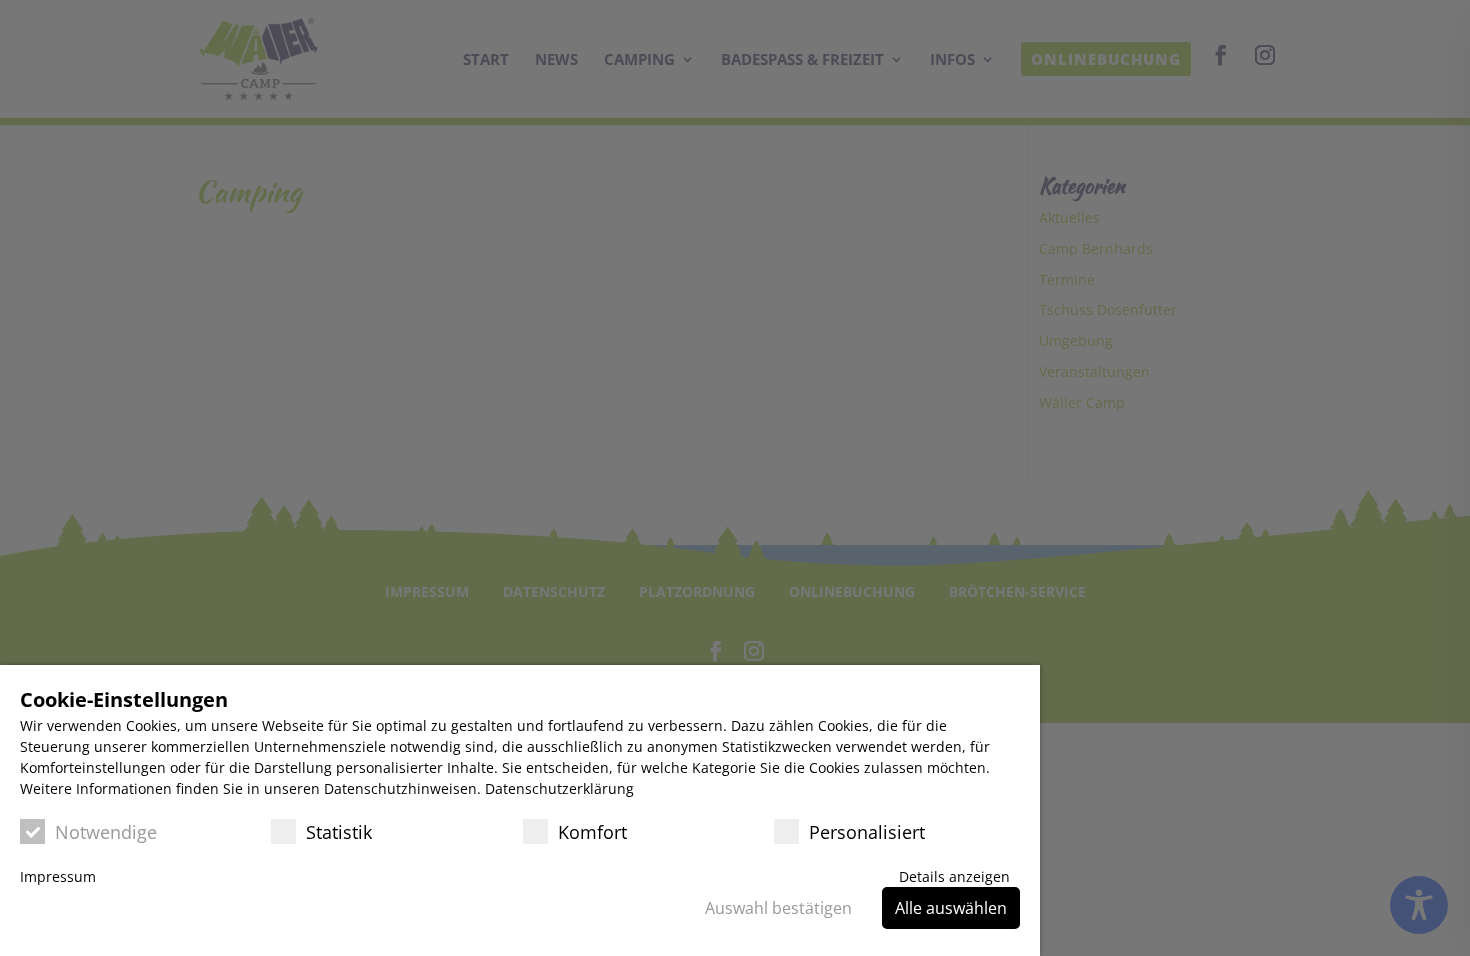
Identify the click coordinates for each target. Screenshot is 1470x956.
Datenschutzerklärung (559, 788)
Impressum (58, 876)
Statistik (339, 832)
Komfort (592, 832)
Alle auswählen (951, 908)
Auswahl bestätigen (778, 908)
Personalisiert (867, 832)
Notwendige (106, 832)
